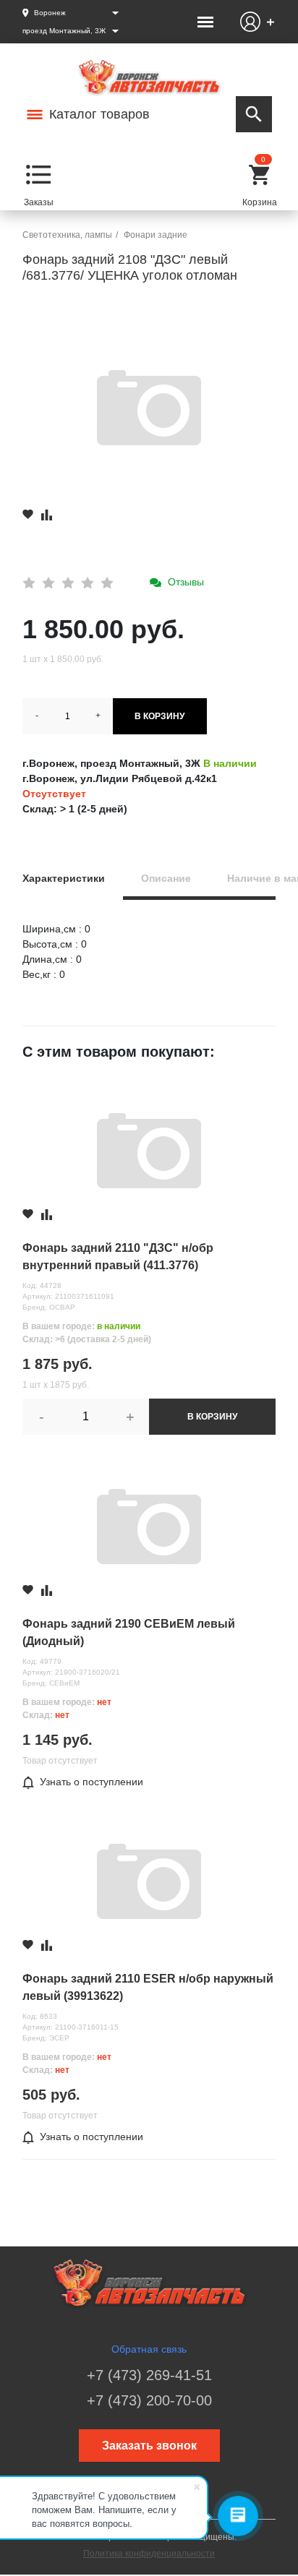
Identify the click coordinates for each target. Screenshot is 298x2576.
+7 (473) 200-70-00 (149, 2400)
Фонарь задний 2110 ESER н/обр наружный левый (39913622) (148, 1987)
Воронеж (50, 13)
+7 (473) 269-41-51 (149, 2375)
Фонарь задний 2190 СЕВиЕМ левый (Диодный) (129, 1632)
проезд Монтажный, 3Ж (64, 31)
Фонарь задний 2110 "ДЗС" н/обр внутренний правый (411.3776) (118, 1257)
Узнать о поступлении (91, 1782)
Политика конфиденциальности (149, 2554)
